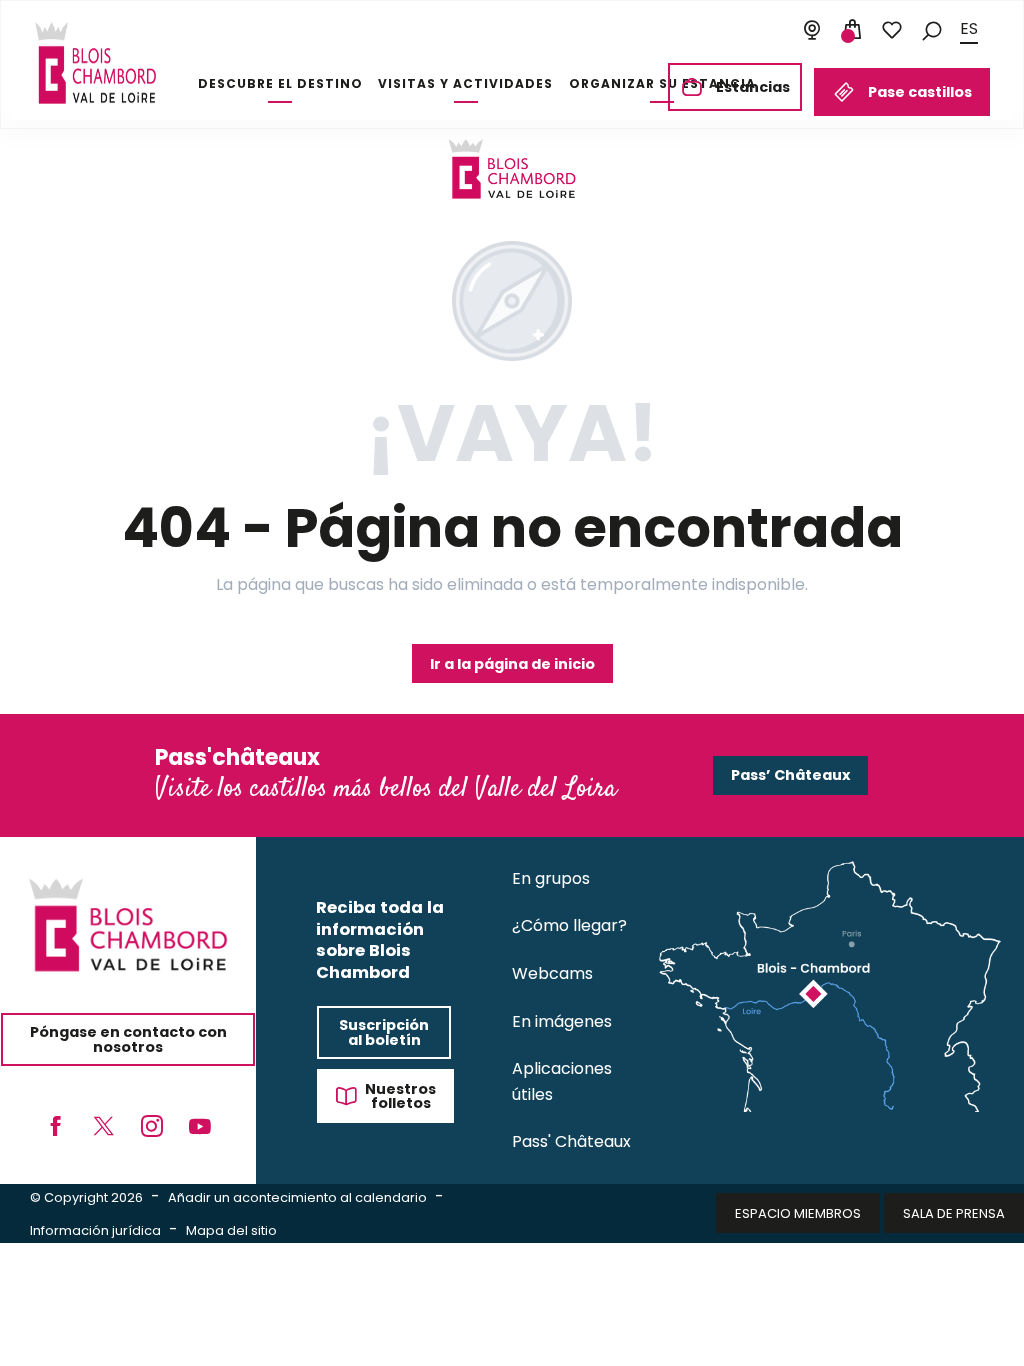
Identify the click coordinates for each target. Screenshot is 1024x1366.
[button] (932, 29)
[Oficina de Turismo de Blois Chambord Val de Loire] (95, 63)
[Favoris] (892, 30)
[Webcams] (812, 30)
